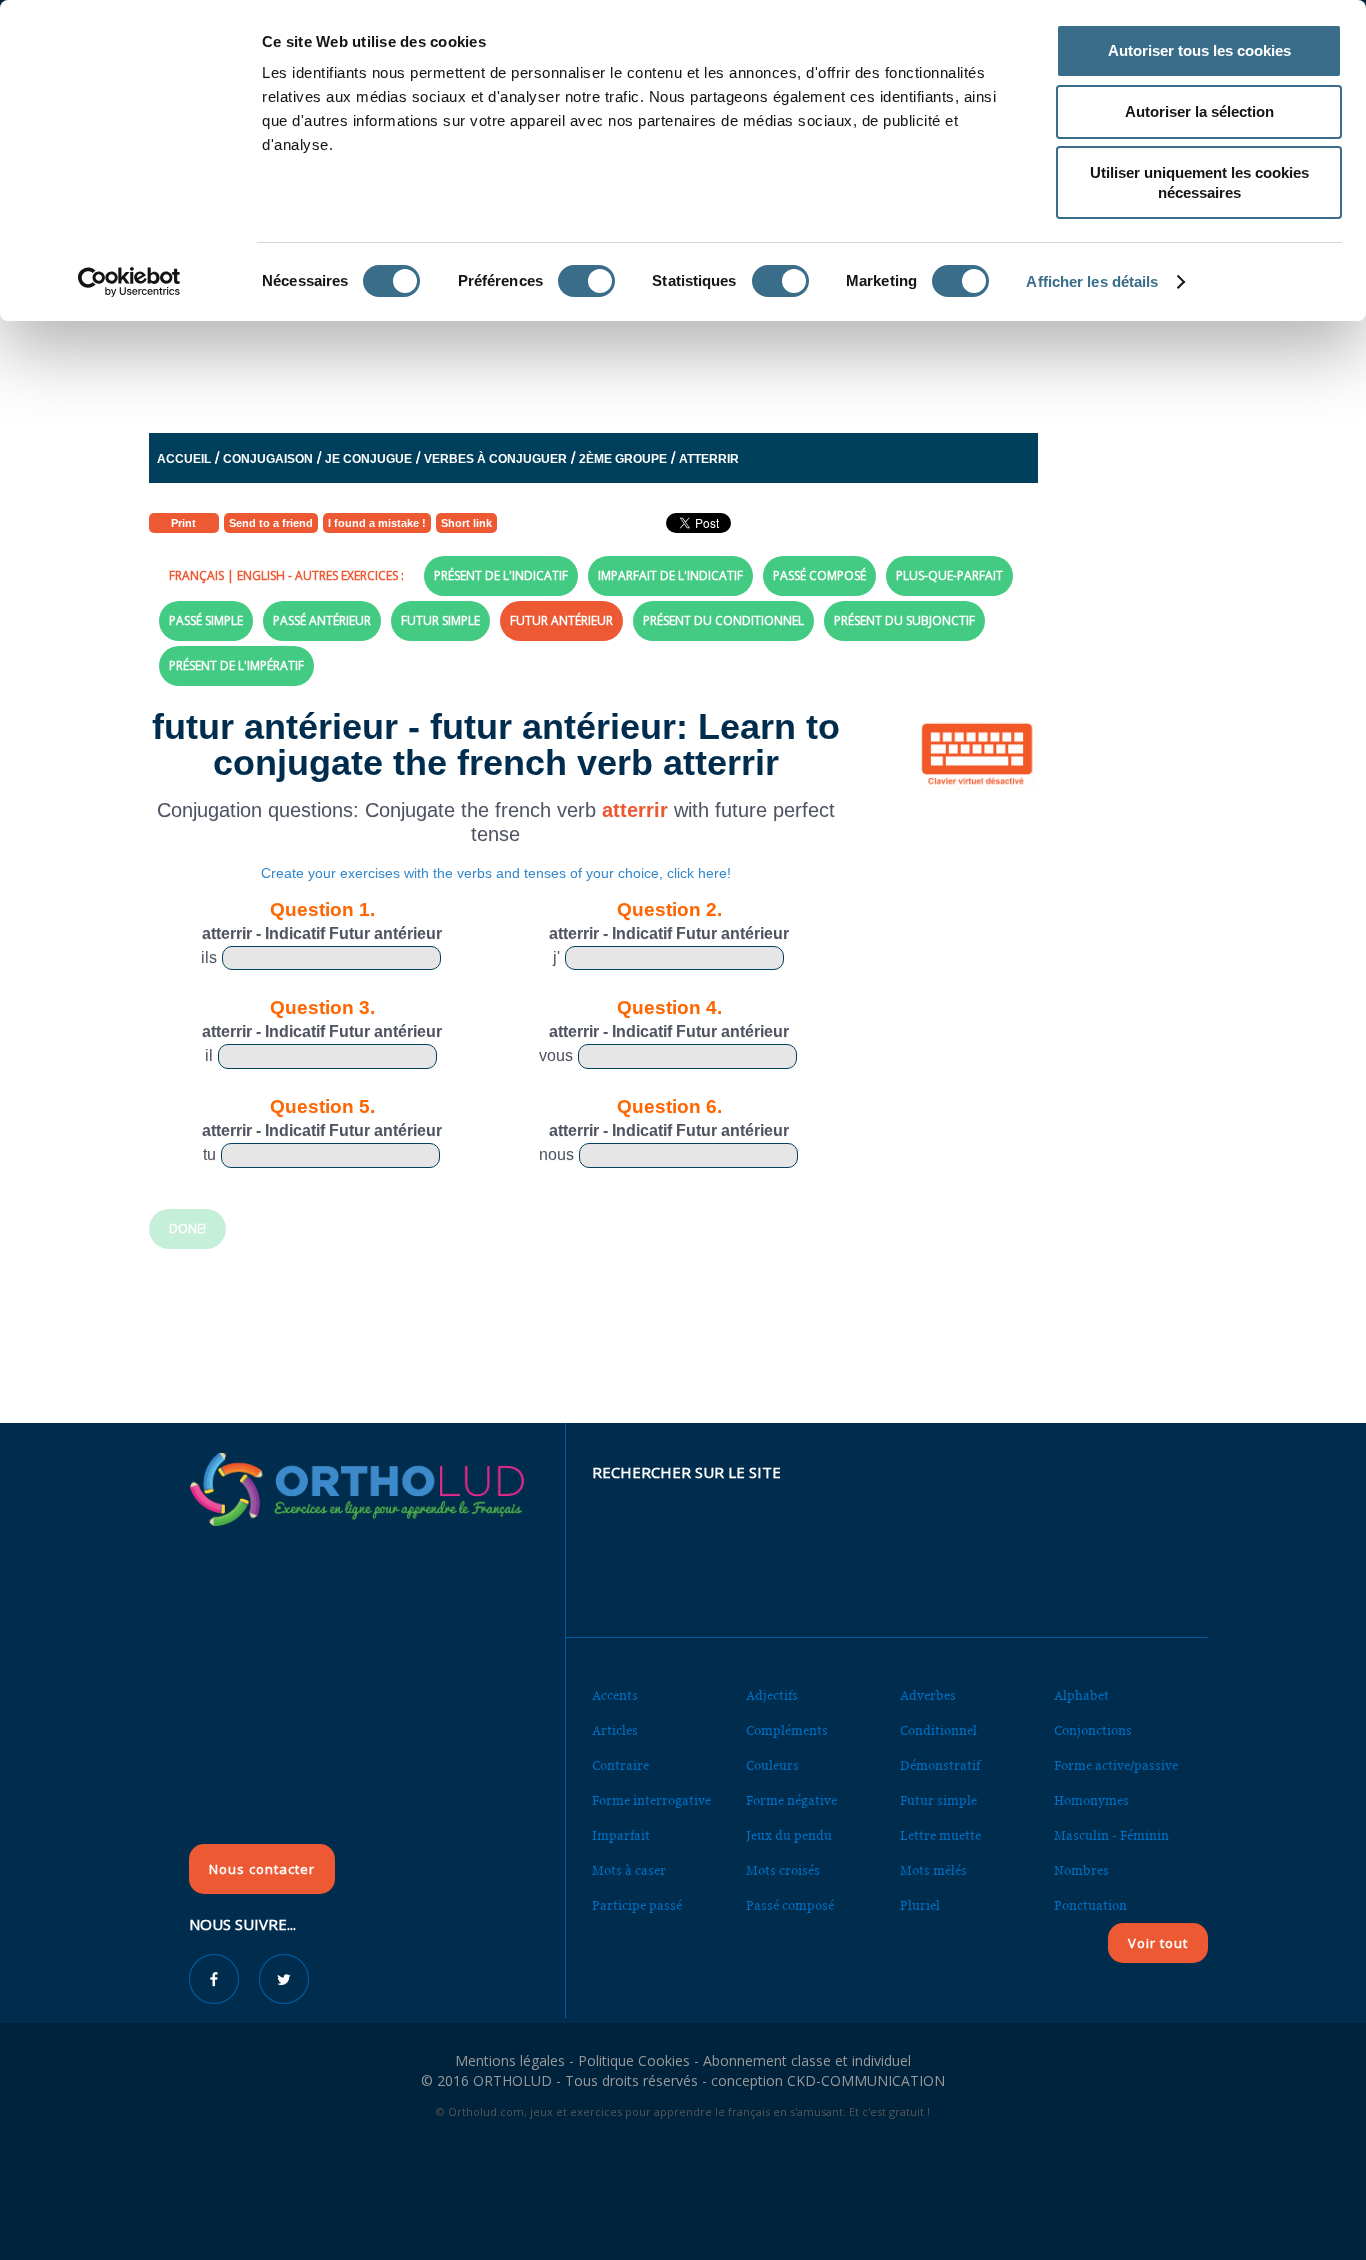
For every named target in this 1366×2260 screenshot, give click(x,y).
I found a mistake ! (377, 523)
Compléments (787, 1730)
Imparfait (621, 1835)
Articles (615, 1730)
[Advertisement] (634, 359)
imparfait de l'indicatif (670, 575)
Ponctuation (1090, 1905)
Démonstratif (940, 1765)
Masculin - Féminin (1111, 1835)
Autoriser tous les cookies (1199, 50)
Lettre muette (940, 1835)
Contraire (620, 1765)
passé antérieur (322, 620)
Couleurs (772, 1765)
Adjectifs (772, 1695)
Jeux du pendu (789, 1835)
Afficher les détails (1092, 281)
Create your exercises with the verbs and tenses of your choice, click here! (496, 873)
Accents (615, 1695)
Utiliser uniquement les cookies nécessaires (1199, 182)
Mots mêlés (933, 1870)
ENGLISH (261, 575)
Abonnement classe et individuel (807, 2060)
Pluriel (920, 1905)
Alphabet (1081, 1695)
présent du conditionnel (723, 620)
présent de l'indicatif (501, 575)
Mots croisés (783, 1870)
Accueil (184, 459)
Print (183, 523)
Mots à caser (629, 1870)
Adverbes (928, 1695)
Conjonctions (1093, 1730)
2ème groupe (623, 459)
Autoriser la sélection (1199, 111)
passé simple (206, 620)
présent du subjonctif (904, 620)
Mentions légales (510, 2060)
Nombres (1081, 1870)
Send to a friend (271, 523)
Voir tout (1158, 1943)
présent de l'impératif (236, 665)
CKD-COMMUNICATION (866, 2080)
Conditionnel (938, 1730)
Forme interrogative (651, 1800)
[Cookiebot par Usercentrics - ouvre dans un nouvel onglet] (129, 282)
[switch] (586, 281)
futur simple (440, 620)
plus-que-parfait (949, 575)
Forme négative (791, 1800)
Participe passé (637, 1905)
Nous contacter (262, 1869)
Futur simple (938, 1800)
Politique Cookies (634, 2060)
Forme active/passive (1116, 1765)
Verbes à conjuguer (495, 459)
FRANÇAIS (196, 575)
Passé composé (790, 1905)
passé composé (819, 575)
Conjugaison (268, 459)
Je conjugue (368, 459)
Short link (466, 523)
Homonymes (1091, 1800)
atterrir (709, 459)
